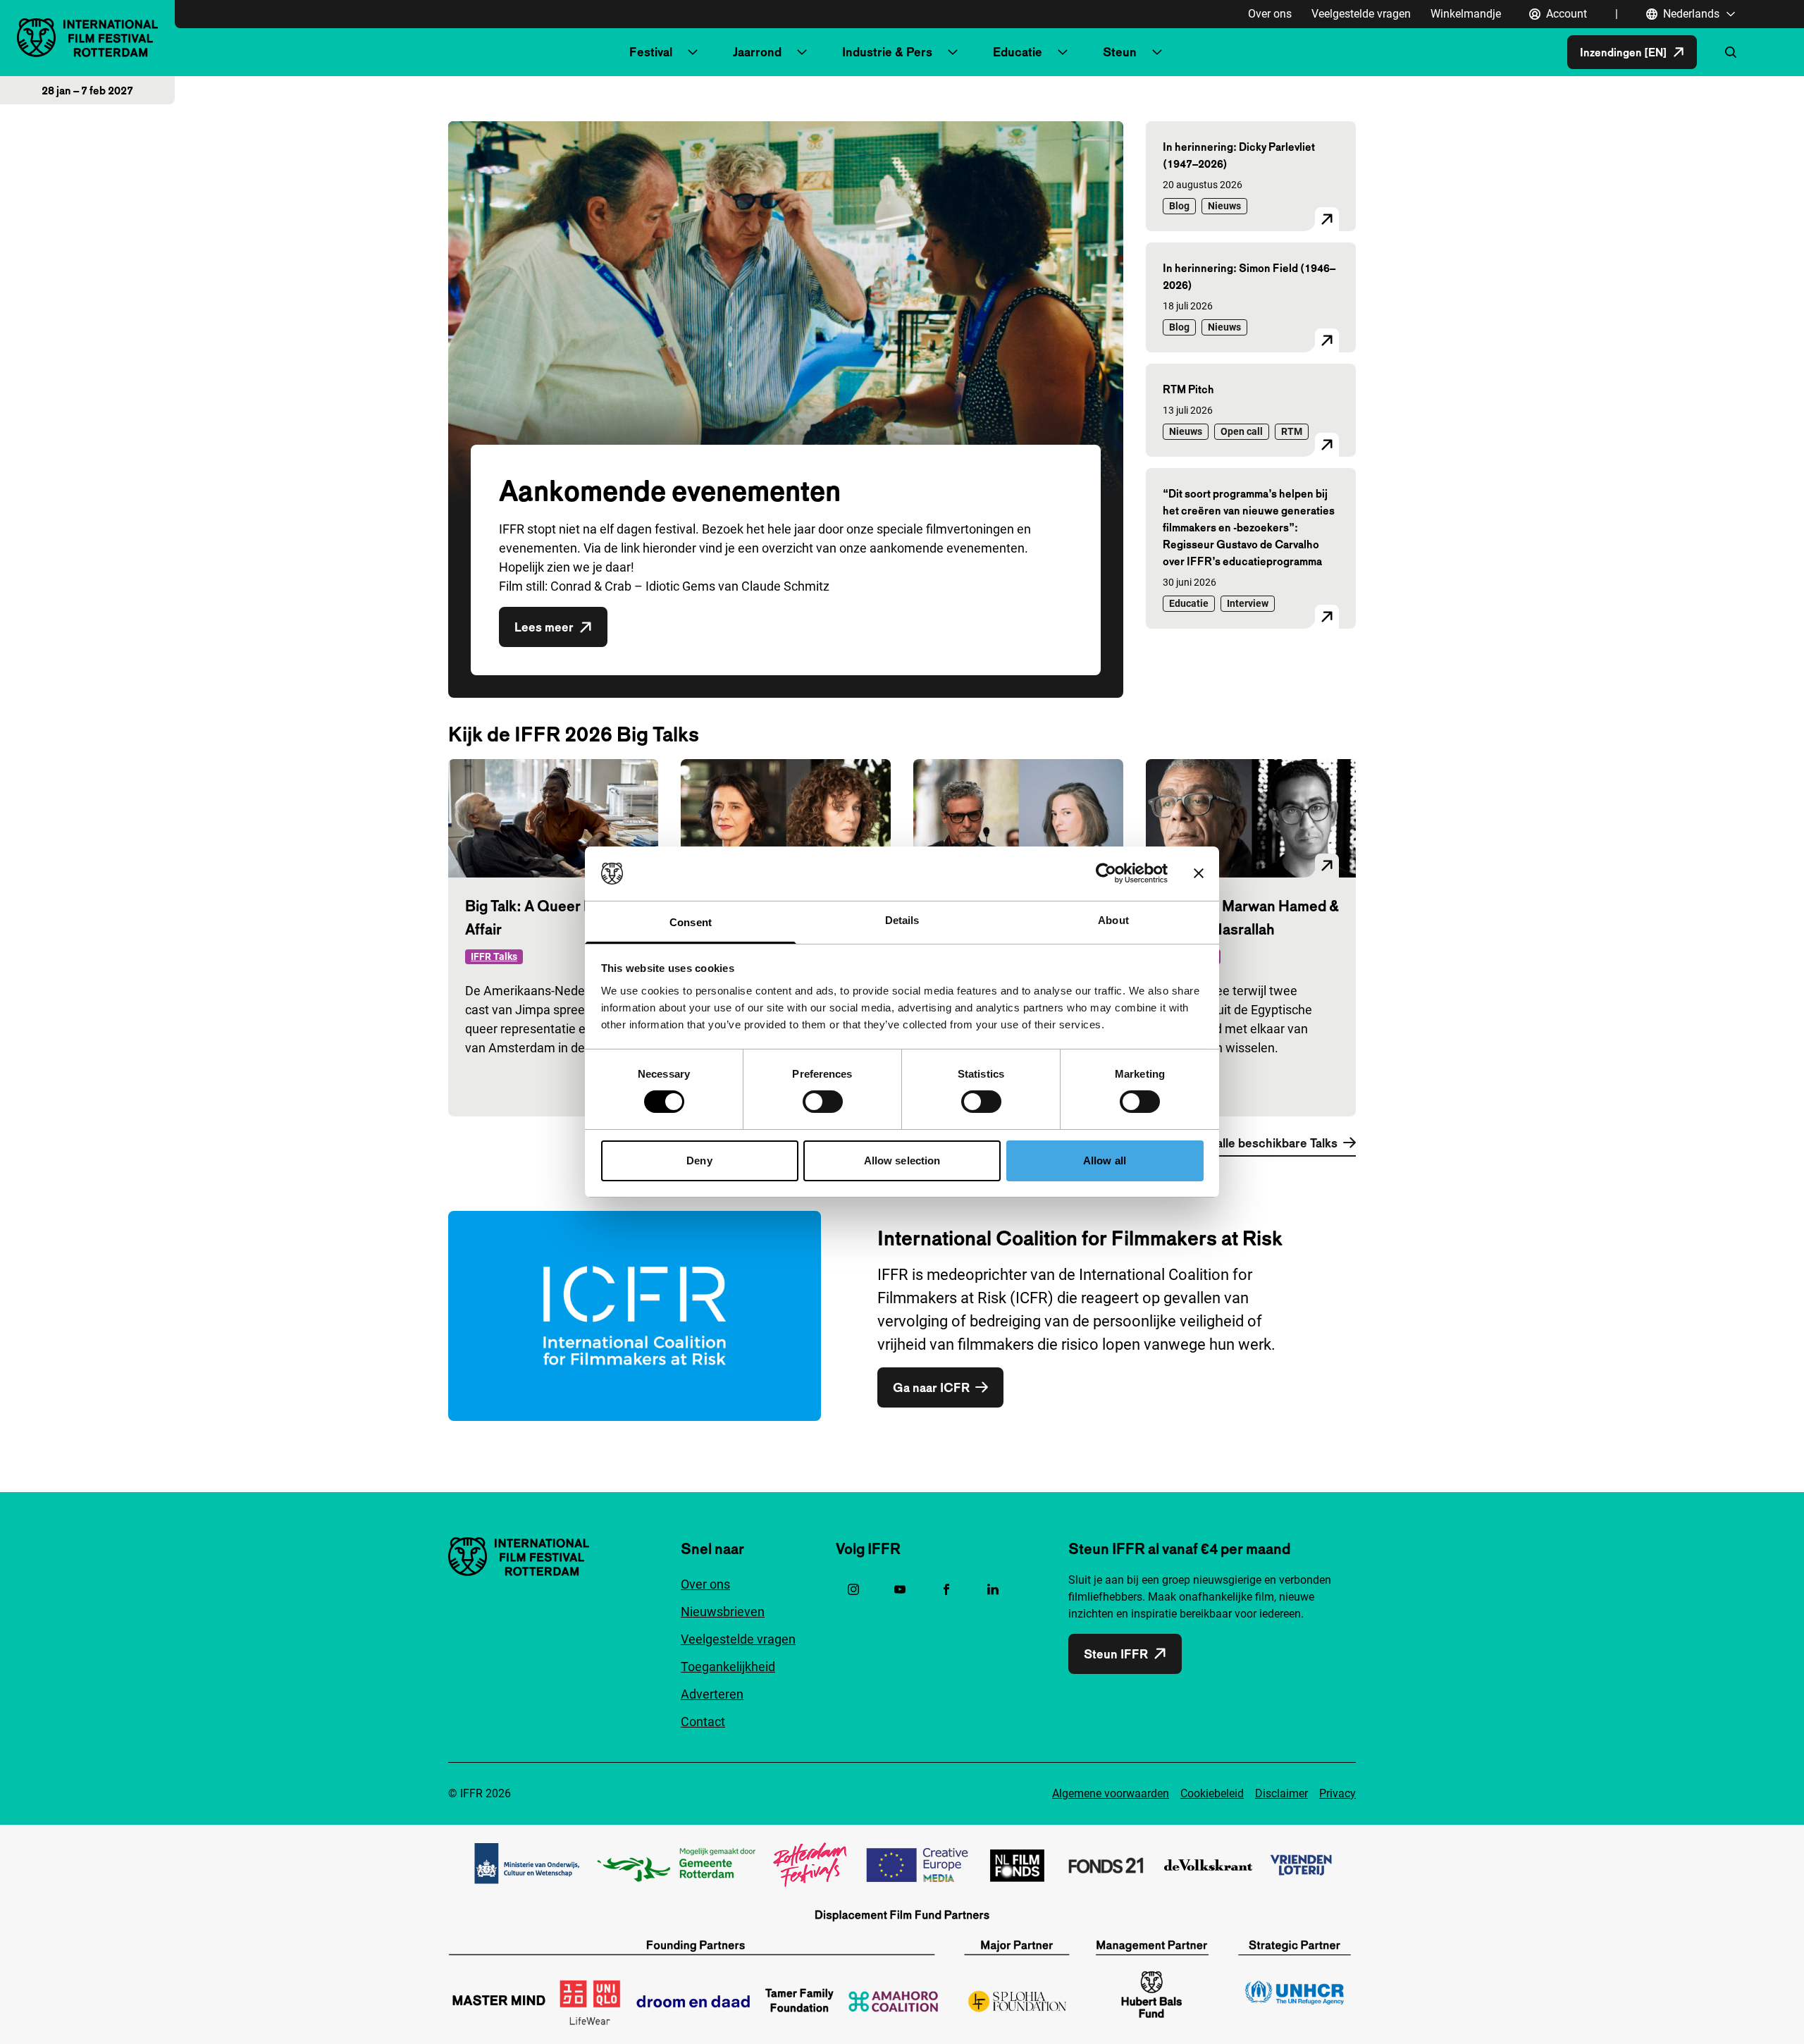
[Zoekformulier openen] (1731, 52)
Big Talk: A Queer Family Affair (546, 917)
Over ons (1270, 14)
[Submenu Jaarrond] (802, 52)
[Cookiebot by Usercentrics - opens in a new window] (1106, 873)
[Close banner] (1199, 873)
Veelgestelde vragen (1361, 14)
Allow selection (902, 1160)
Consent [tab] (691, 922)
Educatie (1018, 52)
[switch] (823, 1102)
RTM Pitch (1188, 389)
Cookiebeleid (1212, 1793)
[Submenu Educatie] (1063, 52)
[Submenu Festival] (693, 52)
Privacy (1337, 1793)
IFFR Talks (494, 956)
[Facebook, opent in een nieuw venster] (946, 1589)
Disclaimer (1281, 1793)
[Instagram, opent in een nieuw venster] (853, 1589)
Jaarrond (757, 52)
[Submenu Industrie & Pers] (953, 52)
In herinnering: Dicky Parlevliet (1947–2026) (1239, 155)
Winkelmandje (1466, 14)
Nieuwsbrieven (723, 1612)
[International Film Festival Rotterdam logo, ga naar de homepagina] (87, 38)
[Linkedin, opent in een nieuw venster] (993, 1589)
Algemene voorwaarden (1111, 1793)
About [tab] (1113, 920)
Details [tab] (902, 920)
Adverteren (712, 1694)
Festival (651, 52)
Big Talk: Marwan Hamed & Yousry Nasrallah (1251, 917)
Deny (699, 1160)
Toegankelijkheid (728, 1667)
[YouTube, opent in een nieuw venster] (900, 1589)
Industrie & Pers (887, 52)
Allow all (1105, 1160)
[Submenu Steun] (1157, 52)
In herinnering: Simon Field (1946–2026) (1249, 276)
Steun (1120, 52)
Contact (703, 1722)
